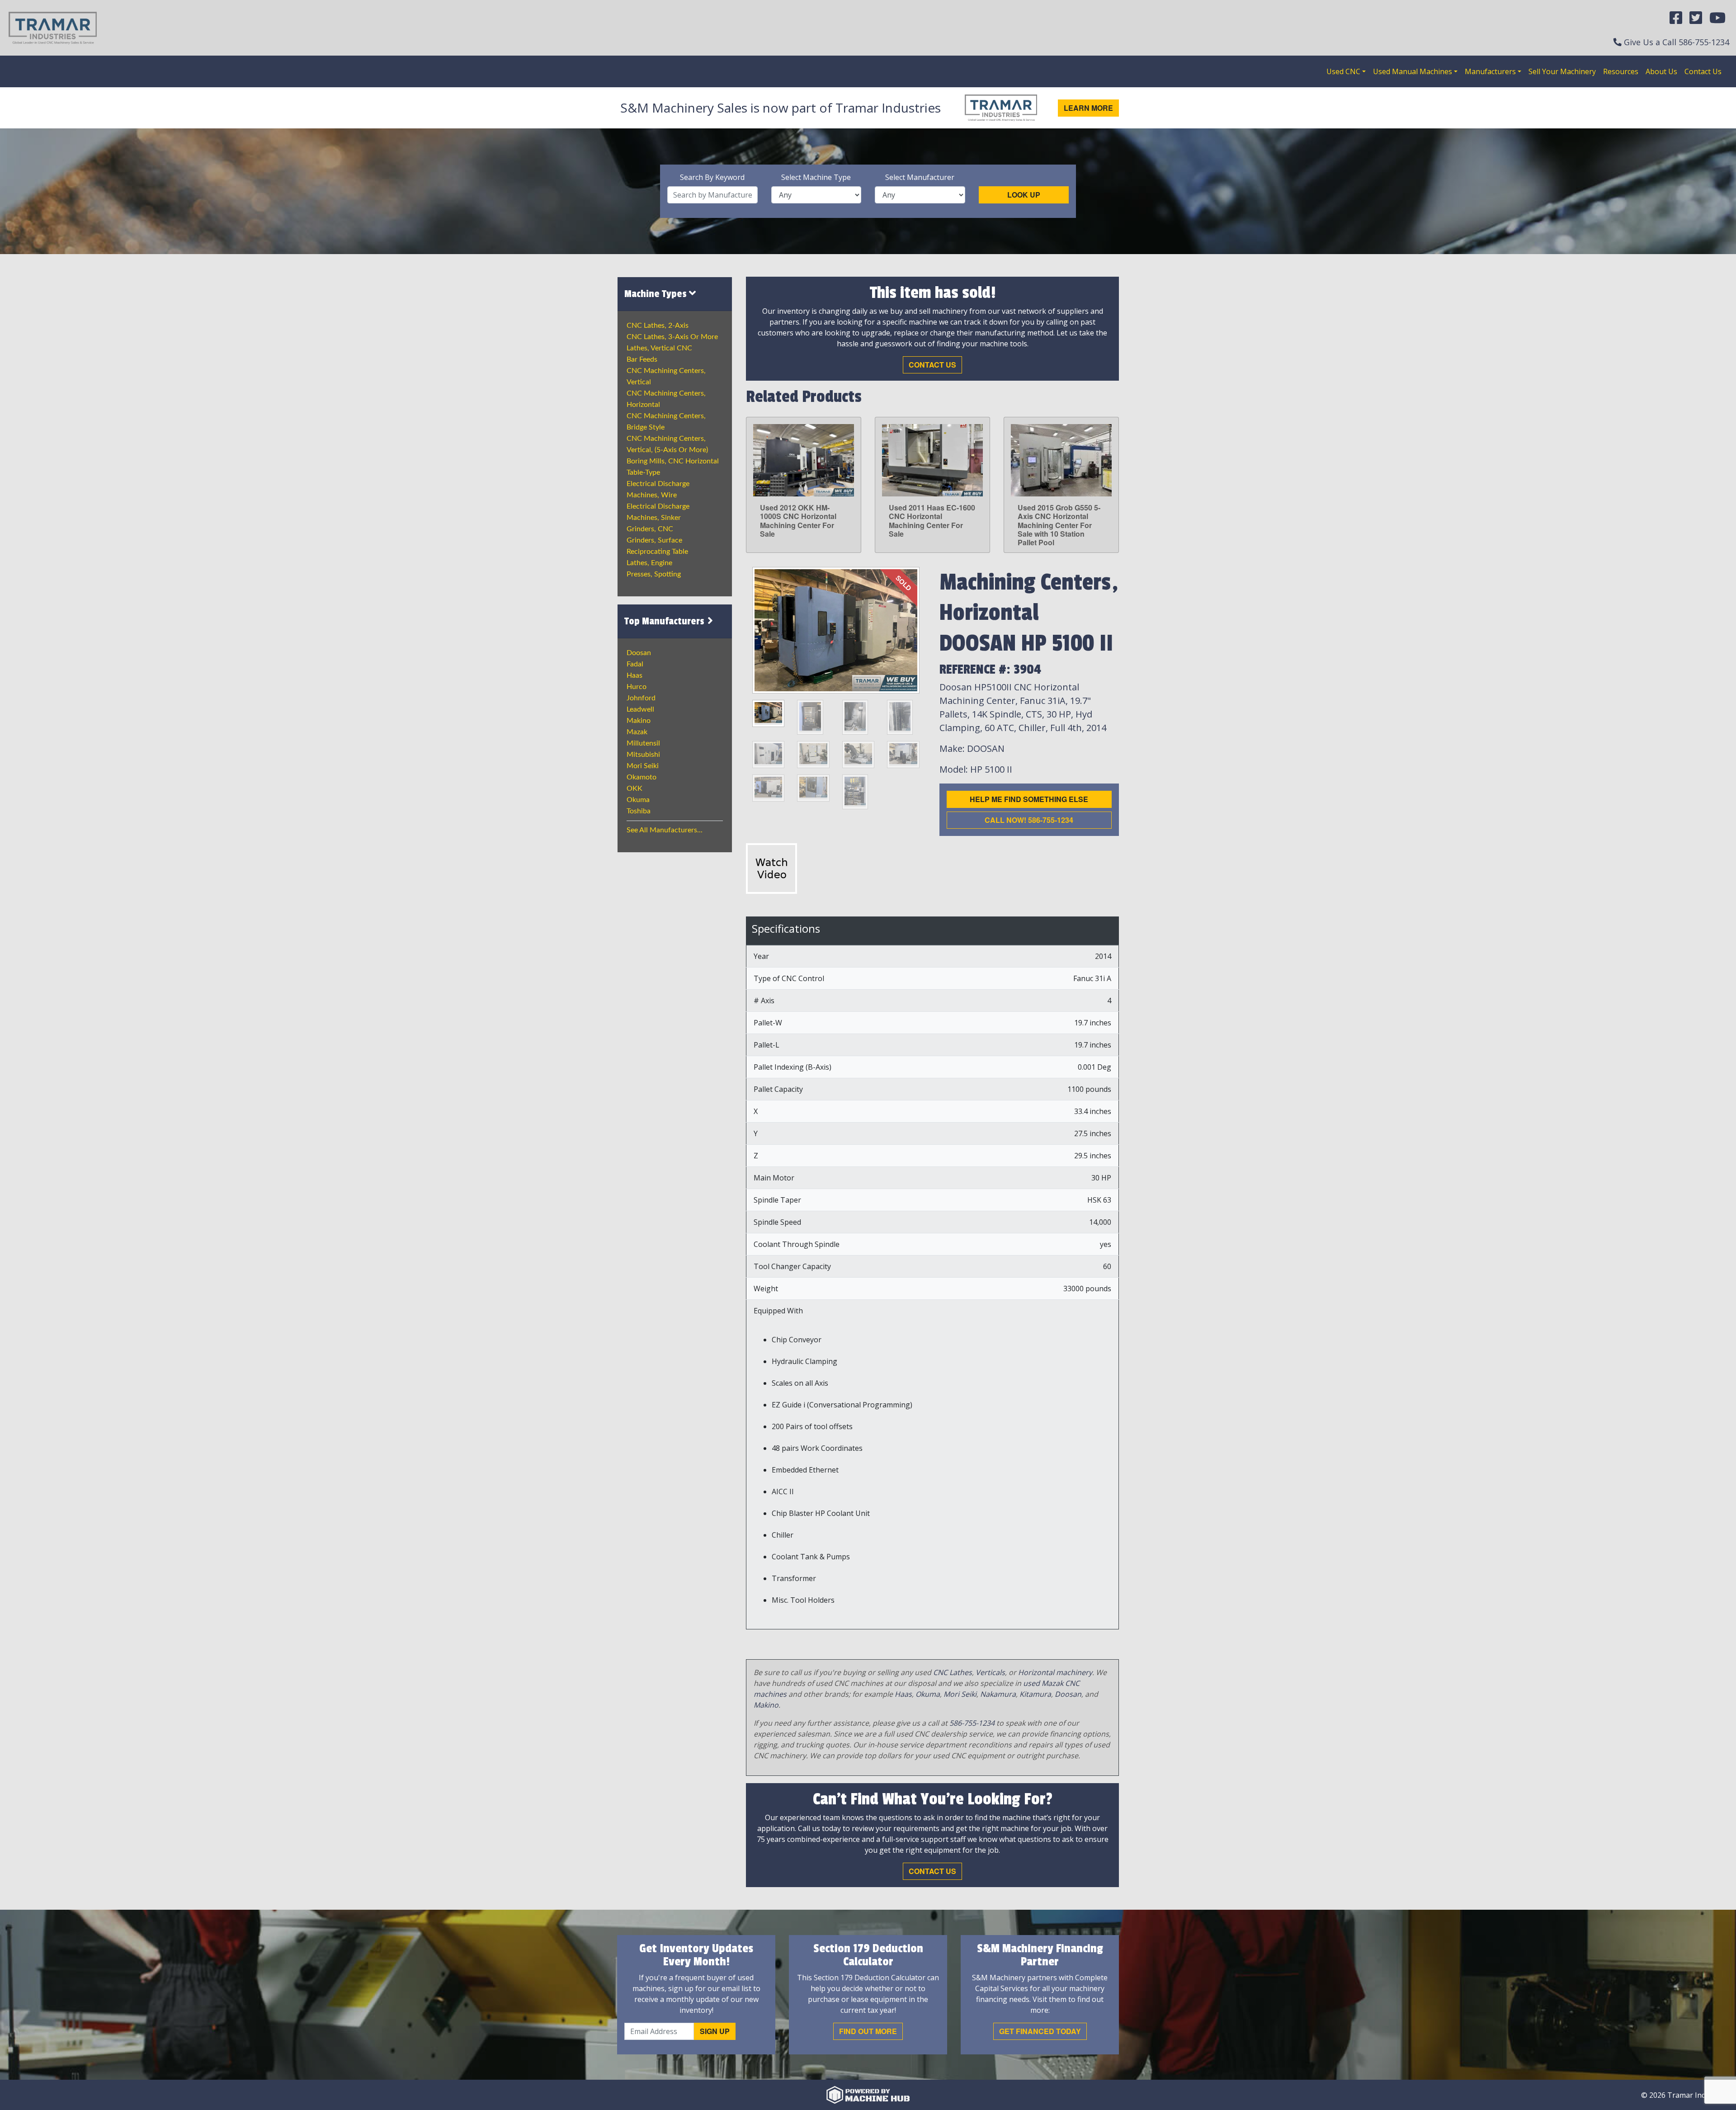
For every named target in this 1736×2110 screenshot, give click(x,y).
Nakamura (998, 1694)
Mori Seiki (643, 766)
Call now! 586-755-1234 (1029, 820)
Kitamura (1035, 1694)
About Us (1661, 71)
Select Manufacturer (920, 177)
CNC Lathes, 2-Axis (658, 326)
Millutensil (643, 743)
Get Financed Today (1040, 2031)
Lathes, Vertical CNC (659, 348)
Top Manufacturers (665, 621)
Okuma (638, 800)
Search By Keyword (712, 177)
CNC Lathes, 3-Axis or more (672, 337)
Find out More (868, 2031)
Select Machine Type (816, 177)
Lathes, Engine (649, 563)
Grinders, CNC (650, 529)
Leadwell (640, 709)
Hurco (637, 687)
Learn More (1088, 108)
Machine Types (657, 294)
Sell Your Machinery (1562, 71)
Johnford (641, 698)
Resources (1621, 71)
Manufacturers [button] (1490, 71)
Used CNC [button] (1343, 71)
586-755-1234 (1704, 42)
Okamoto (642, 777)
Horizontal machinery (1055, 1672)
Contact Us (1703, 71)
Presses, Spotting (654, 574)
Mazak (637, 732)
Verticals (990, 1672)
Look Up (1024, 195)
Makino (639, 721)
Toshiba (639, 811)
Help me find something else (1029, 799)
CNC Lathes (953, 1672)
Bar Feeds (642, 359)
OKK (634, 788)
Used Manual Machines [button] (1413, 71)
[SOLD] (836, 629)
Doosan (639, 653)
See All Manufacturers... (665, 830)
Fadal (635, 664)
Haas (634, 675)
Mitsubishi (643, 755)
